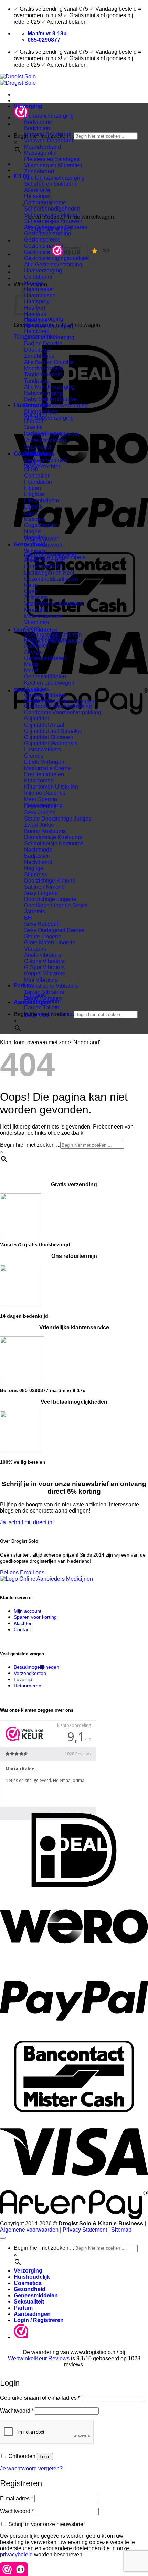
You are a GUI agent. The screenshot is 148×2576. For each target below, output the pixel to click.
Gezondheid (30, 544)
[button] (21, 176)
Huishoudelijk (32, 405)
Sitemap (121, 2230)
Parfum (23, 986)
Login (45, 2456)
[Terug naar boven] (3, 2238)
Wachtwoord (17, 2411)
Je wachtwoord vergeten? (31, 2468)
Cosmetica (28, 454)
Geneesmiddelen (36, 630)
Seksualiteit (29, 690)
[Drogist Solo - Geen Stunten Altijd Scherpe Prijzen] (18, 80)
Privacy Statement (85, 2230)
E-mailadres (17, 2498)
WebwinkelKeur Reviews (39, 2358)
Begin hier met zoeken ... (44, 1014)
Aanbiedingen (32, 1002)
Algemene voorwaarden (29, 2230)
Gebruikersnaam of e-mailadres (40, 2398)
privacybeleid (16, 2554)
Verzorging (28, 106)
